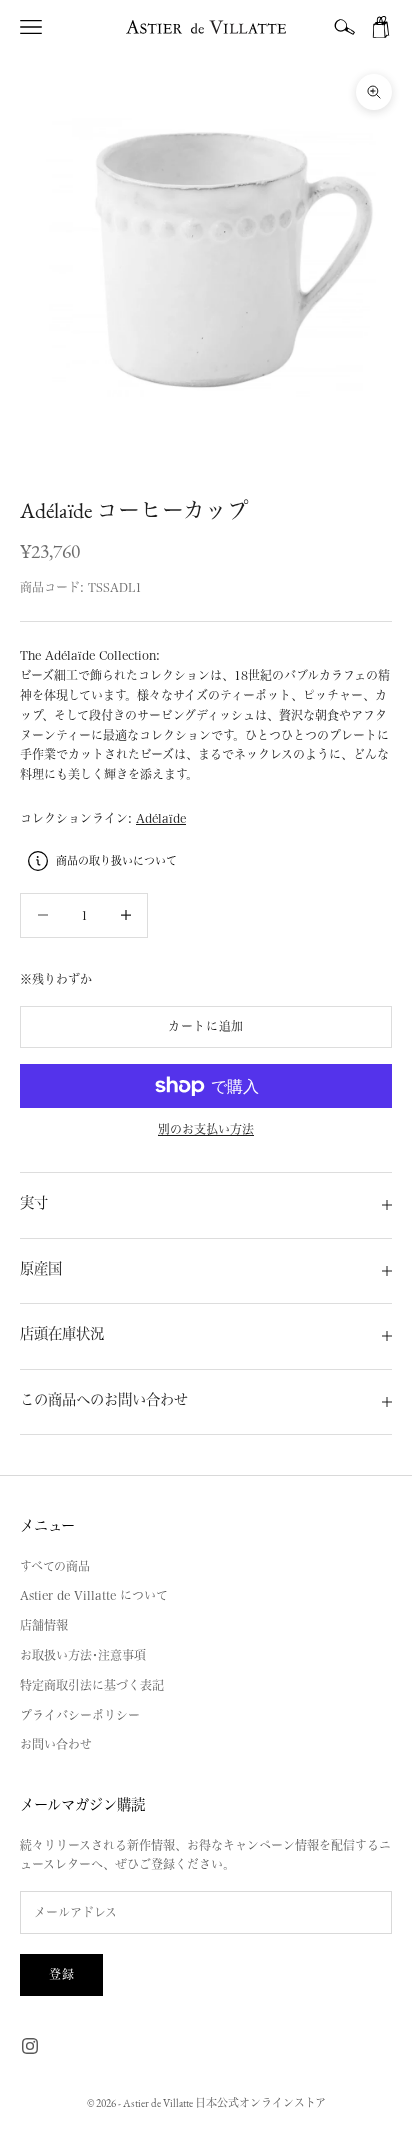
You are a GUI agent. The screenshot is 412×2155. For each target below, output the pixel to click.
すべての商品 (55, 1566)
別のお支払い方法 (206, 1129)
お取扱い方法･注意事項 (83, 1655)
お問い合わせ (56, 1744)
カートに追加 (206, 1026)
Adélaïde (161, 818)
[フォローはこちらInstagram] (30, 2046)
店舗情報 (44, 1625)
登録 (61, 1974)
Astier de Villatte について (94, 1595)
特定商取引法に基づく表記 (92, 1685)
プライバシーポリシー (80, 1715)
